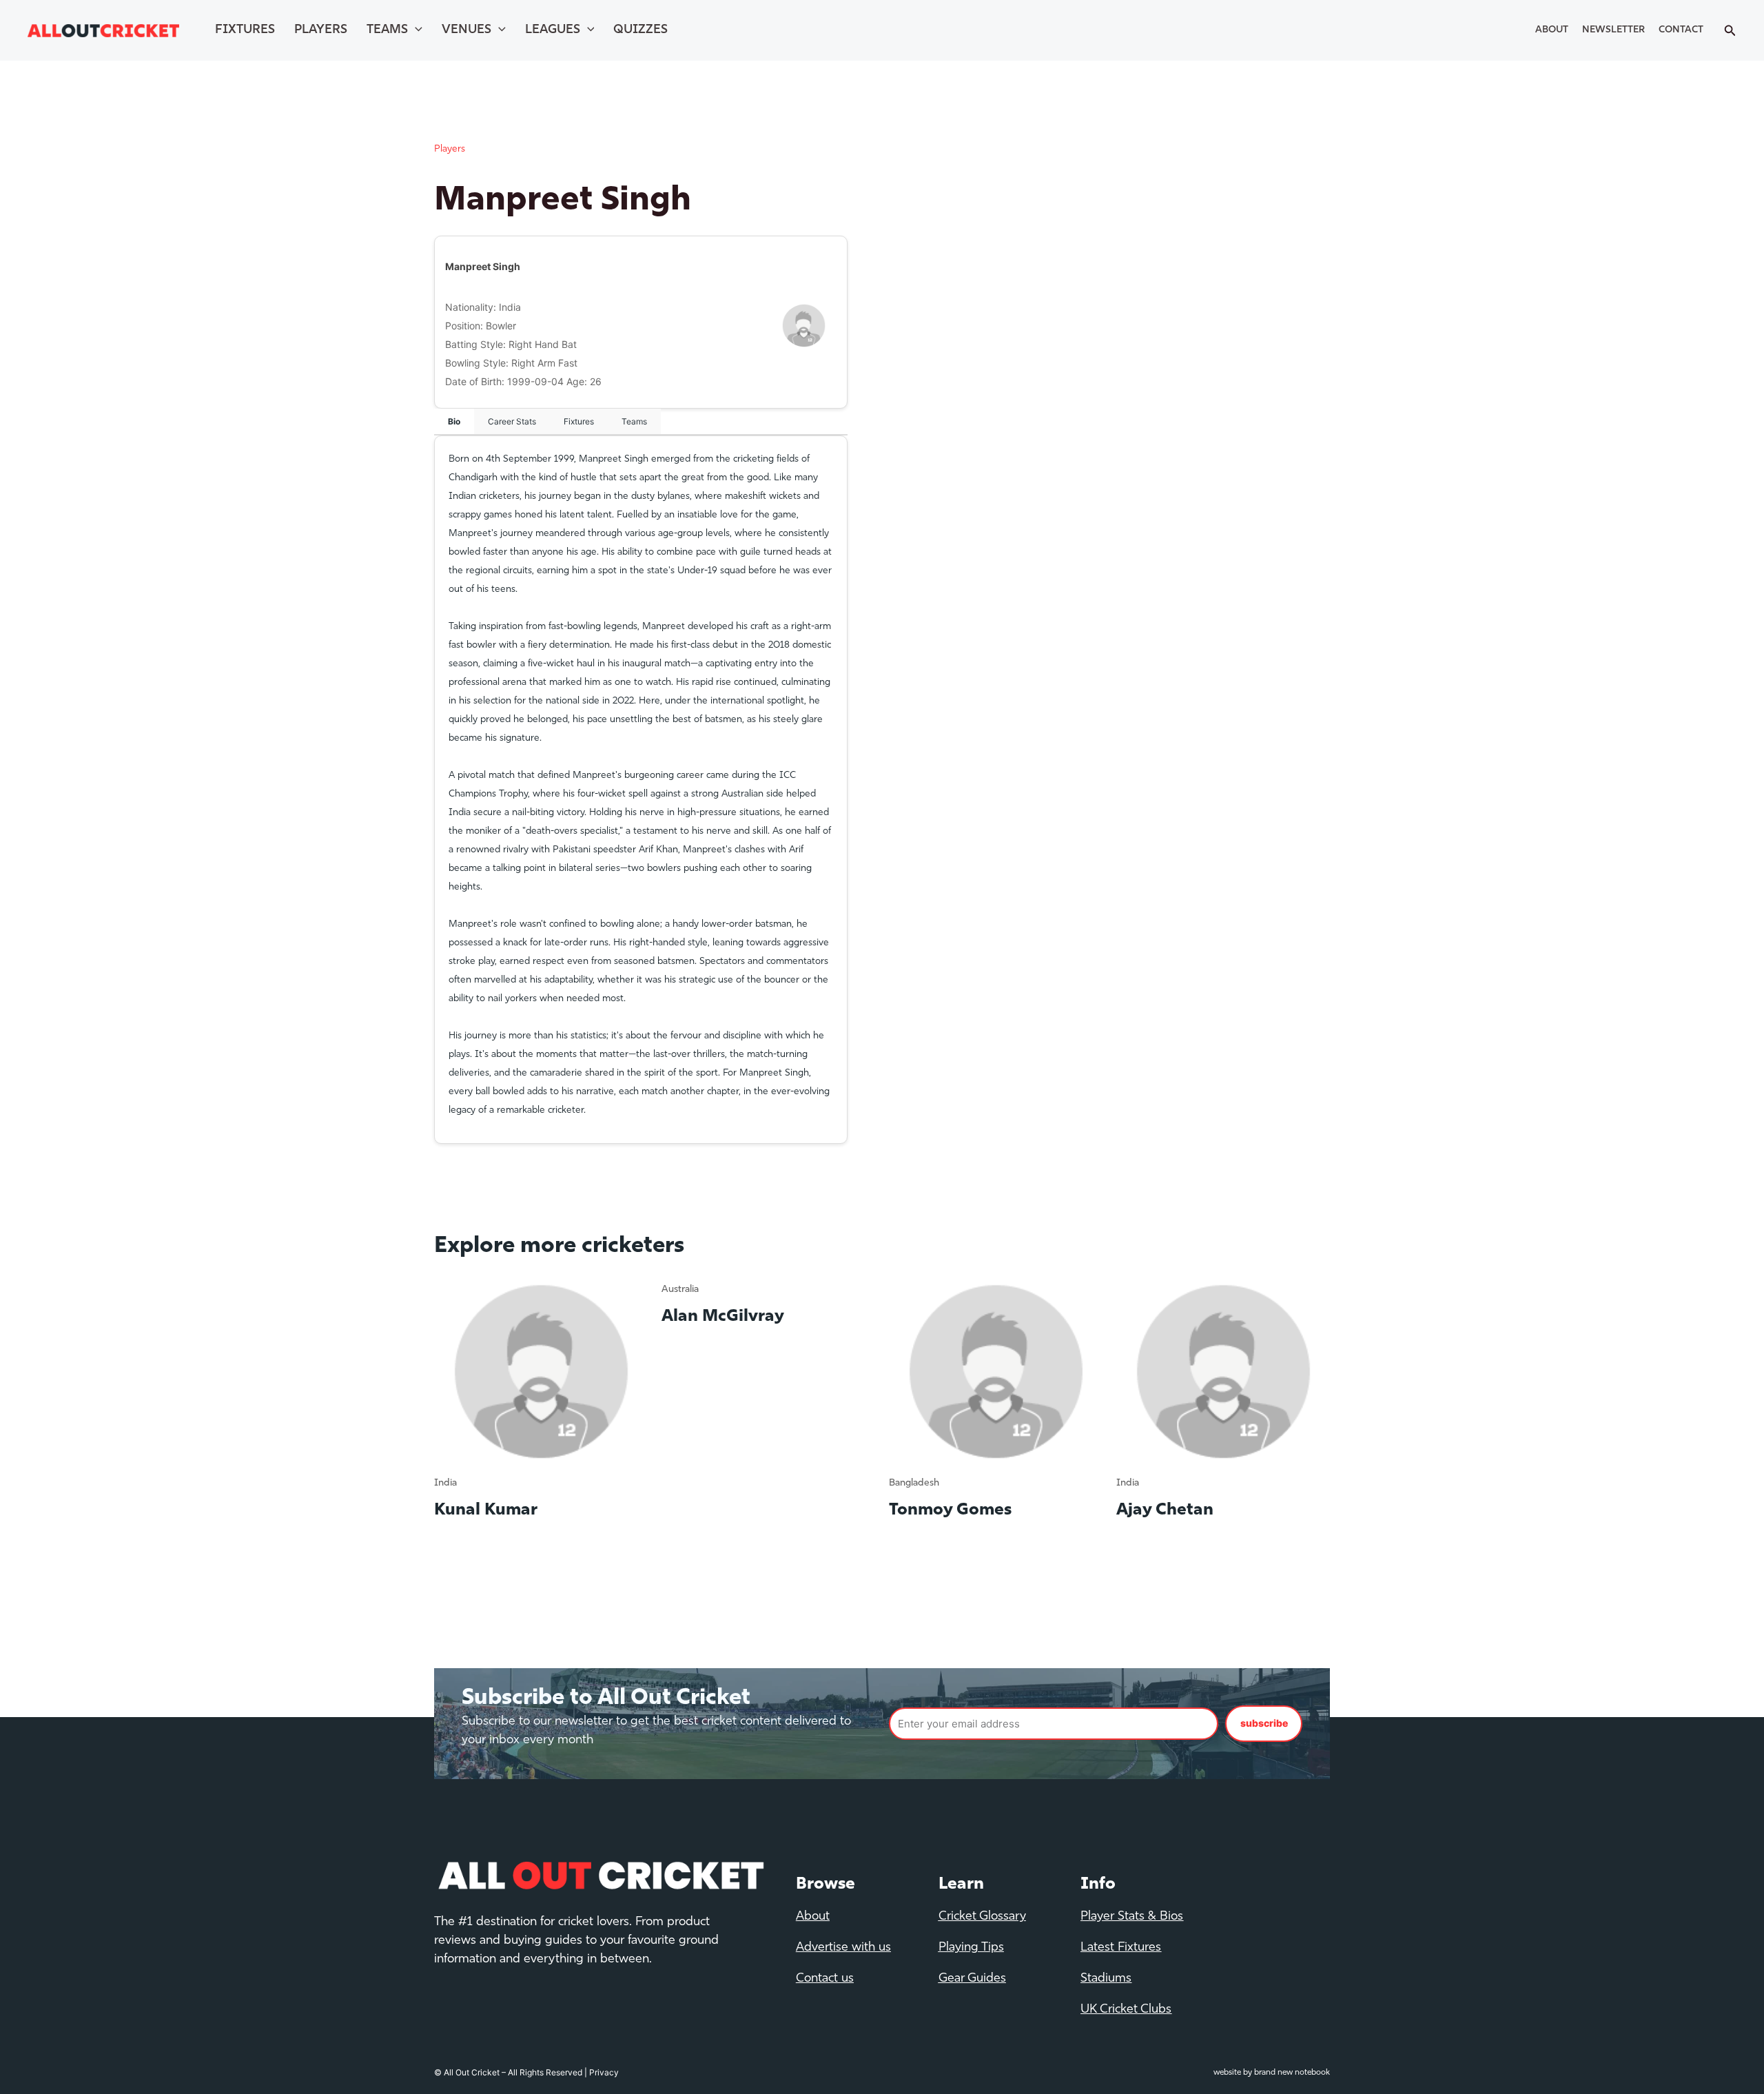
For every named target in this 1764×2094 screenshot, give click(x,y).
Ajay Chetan (1165, 1510)
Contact (1681, 30)
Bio (454, 421)
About (1552, 30)
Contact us (825, 1979)
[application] (415, 30)
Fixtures (245, 30)
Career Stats (512, 421)
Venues (466, 30)
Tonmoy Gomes (950, 1510)
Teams (387, 30)
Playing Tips (971, 1948)
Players (321, 30)
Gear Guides (972, 1979)
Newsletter (1613, 30)
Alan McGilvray (723, 1317)
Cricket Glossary (982, 1917)
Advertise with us (843, 1948)
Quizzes (640, 30)
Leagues (553, 30)
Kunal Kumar (486, 1510)
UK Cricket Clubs (1126, 2010)
